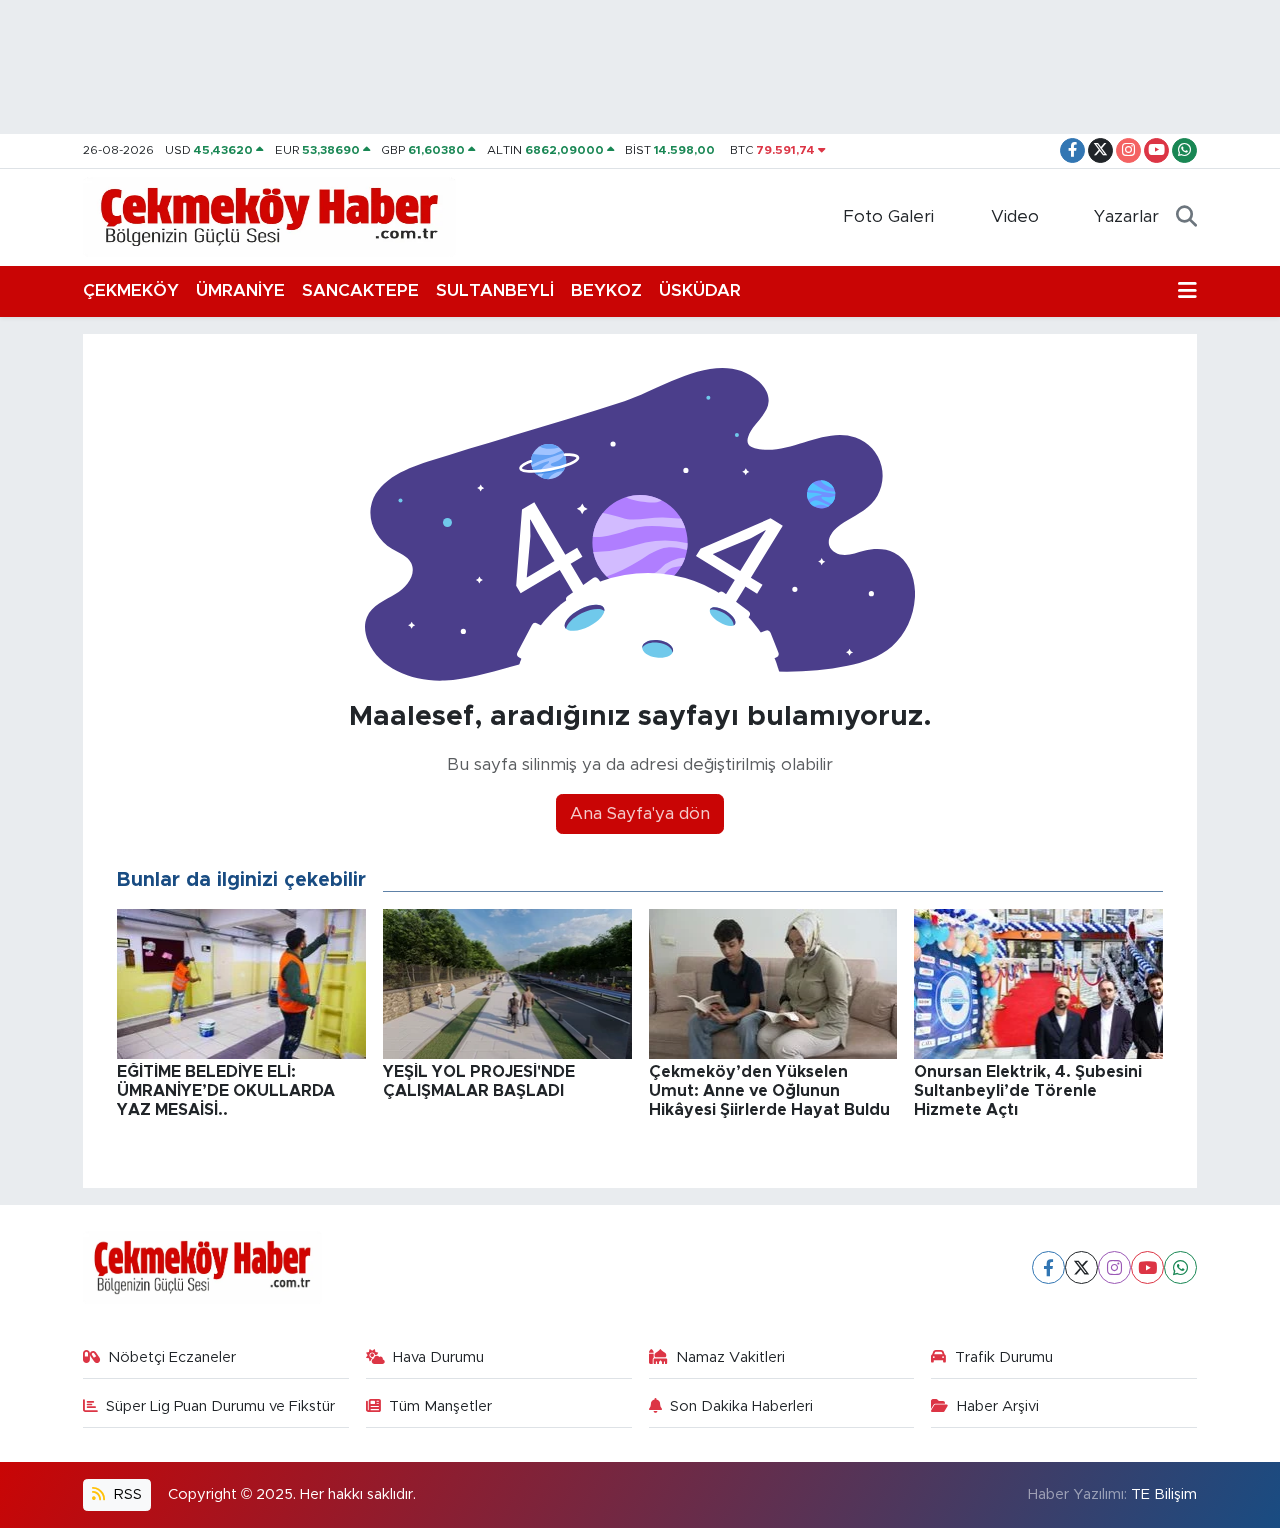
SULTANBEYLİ (495, 290)
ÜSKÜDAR (700, 290)
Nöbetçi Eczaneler (172, 1357)
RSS (126, 1494)
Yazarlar (1126, 216)
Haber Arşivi (998, 1406)
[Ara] (1186, 217)
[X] (1081, 1267)
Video (1015, 216)
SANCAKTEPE (360, 290)
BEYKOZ (606, 290)
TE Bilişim (1164, 1494)
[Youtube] (1147, 1267)
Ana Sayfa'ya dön (640, 813)
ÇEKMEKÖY (131, 290)
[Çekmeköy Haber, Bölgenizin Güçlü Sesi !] (269, 216)
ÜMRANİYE (240, 290)
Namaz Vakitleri (730, 1357)
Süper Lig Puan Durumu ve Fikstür (220, 1406)
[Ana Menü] (1187, 291)
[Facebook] (1048, 1267)
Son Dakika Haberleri (741, 1406)
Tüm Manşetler (440, 1406)
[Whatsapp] (1180, 1267)
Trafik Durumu (1004, 1357)
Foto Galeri (888, 216)
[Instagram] (1114, 1267)
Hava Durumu (438, 1357)
